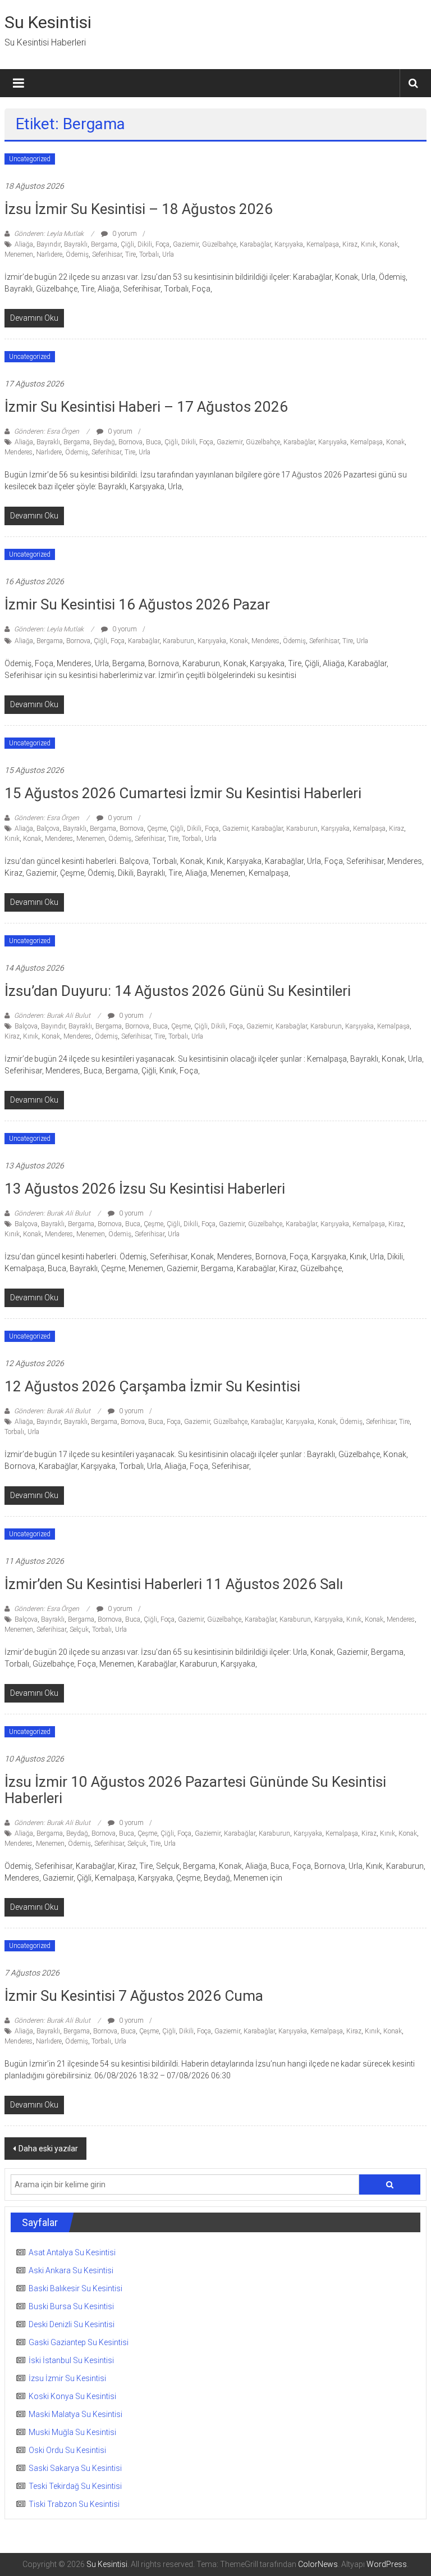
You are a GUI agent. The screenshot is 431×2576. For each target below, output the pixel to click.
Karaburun (178, 641)
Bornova (130, 442)
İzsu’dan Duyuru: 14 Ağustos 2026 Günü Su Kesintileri (178, 991)
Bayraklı (76, 244)
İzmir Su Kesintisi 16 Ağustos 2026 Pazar (137, 604)
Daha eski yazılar (48, 2149)
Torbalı (149, 254)
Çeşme (157, 829)
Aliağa (24, 244)
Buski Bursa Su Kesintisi (71, 2306)
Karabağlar (255, 244)
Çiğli (127, 244)
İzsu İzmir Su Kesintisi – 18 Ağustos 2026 (139, 209)
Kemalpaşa (323, 244)
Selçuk (79, 1630)
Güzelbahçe (219, 244)
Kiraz (350, 244)
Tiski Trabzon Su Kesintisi (74, 2504)
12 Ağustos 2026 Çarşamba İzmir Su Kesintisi (152, 1386)
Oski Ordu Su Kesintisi (67, 2450)
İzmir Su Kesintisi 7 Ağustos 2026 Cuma (134, 1996)
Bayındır (49, 244)
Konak (389, 244)
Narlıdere (49, 254)
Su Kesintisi (48, 22)
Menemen (19, 254)
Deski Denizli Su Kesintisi (72, 2324)
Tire (130, 254)
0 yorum (124, 234)
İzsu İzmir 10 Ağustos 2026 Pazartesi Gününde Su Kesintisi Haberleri (195, 1790)
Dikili (145, 244)
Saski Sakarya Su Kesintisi (75, 2468)
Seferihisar (107, 254)
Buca (153, 442)
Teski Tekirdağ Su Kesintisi (75, 2486)
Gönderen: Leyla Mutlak (49, 234)
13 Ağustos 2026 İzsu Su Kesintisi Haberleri (145, 1189)
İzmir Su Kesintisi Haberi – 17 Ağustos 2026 (146, 407)
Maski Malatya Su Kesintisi (75, 2414)
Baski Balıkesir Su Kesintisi (75, 2288)
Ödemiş (77, 254)
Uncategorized (30, 159)
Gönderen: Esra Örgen (47, 431)
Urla (168, 254)
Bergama (104, 244)
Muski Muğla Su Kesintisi (72, 2432)
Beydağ (104, 442)
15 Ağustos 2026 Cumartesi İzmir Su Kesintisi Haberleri (183, 793)
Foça (162, 244)
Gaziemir (186, 244)
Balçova (48, 829)
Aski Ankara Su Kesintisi (71, 2270)
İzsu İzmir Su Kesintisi (67, 2378)
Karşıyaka (289, 244)
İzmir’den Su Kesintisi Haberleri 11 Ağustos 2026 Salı (174, 1584)
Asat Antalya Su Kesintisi (72, 2252)
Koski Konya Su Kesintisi (72, 2396)
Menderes (19, 452)
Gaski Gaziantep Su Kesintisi (79, 2342)
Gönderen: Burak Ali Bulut (52, 1016)
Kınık (368, 244)
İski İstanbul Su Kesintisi (71, 2360)
